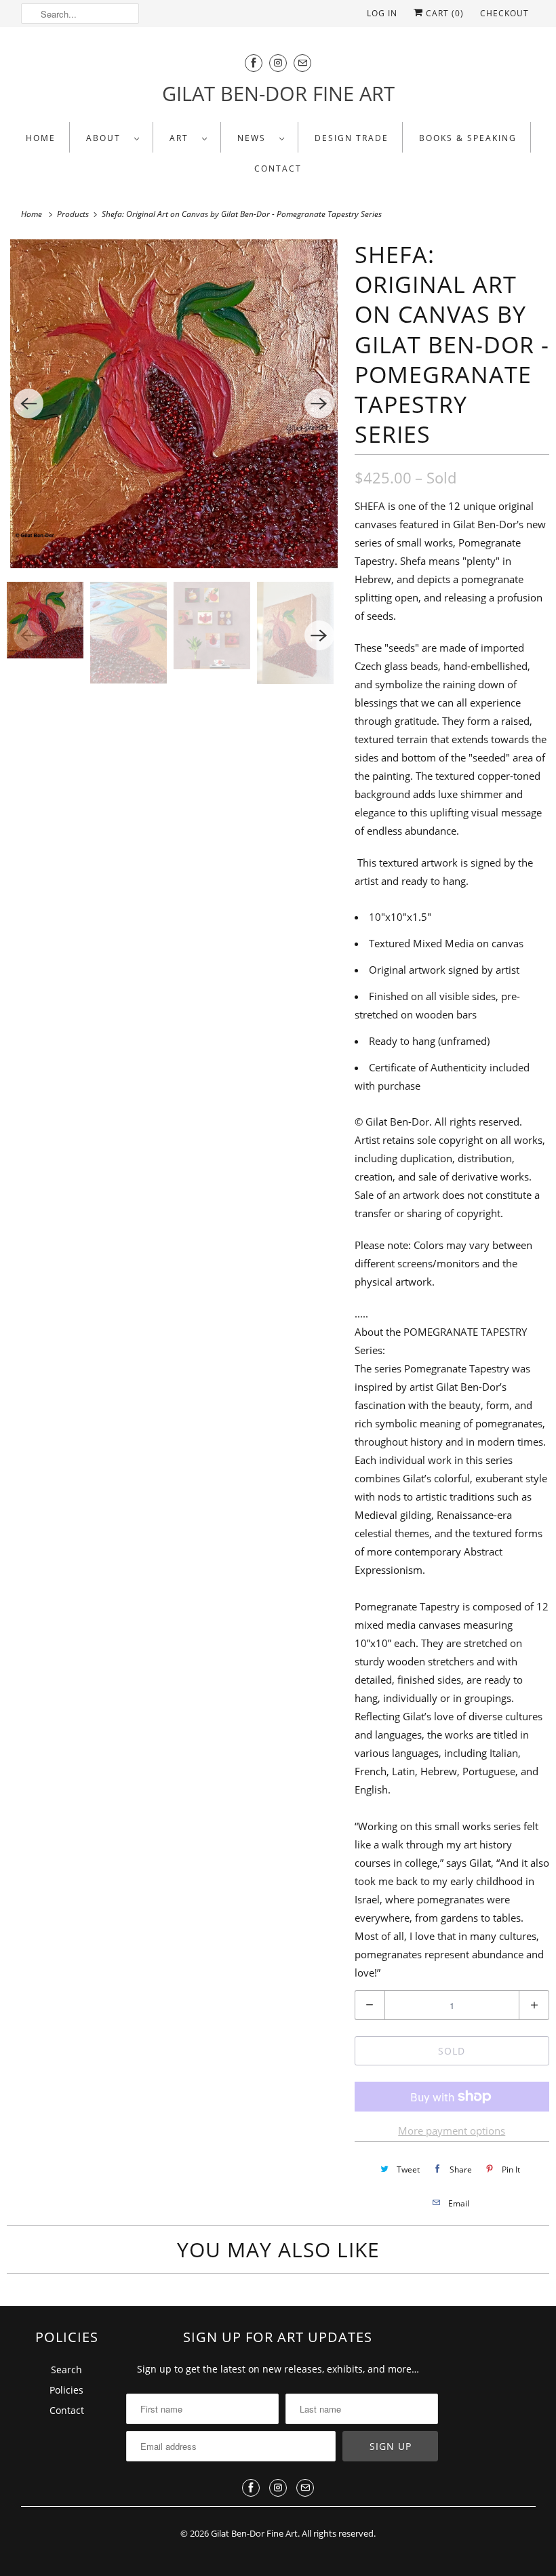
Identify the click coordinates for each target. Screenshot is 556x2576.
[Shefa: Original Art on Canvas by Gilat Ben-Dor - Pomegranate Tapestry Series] (174, 404)
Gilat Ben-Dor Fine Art (254, 2533)
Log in (382, 13)
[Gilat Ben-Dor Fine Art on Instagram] (278, 63)
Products (74, 214)
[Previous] (28, 403)
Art (182, 138)
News (255, 138)
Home (41, 138)
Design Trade (352, 138)
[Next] (319, 403)
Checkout (504, 13)
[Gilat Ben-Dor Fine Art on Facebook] (254, 63)
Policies (66, 2390)
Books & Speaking (468, 138)
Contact (278, 169)
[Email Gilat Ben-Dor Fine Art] (302, 63)
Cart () (443, 13)
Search (66, 2370)
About (107, 138)
